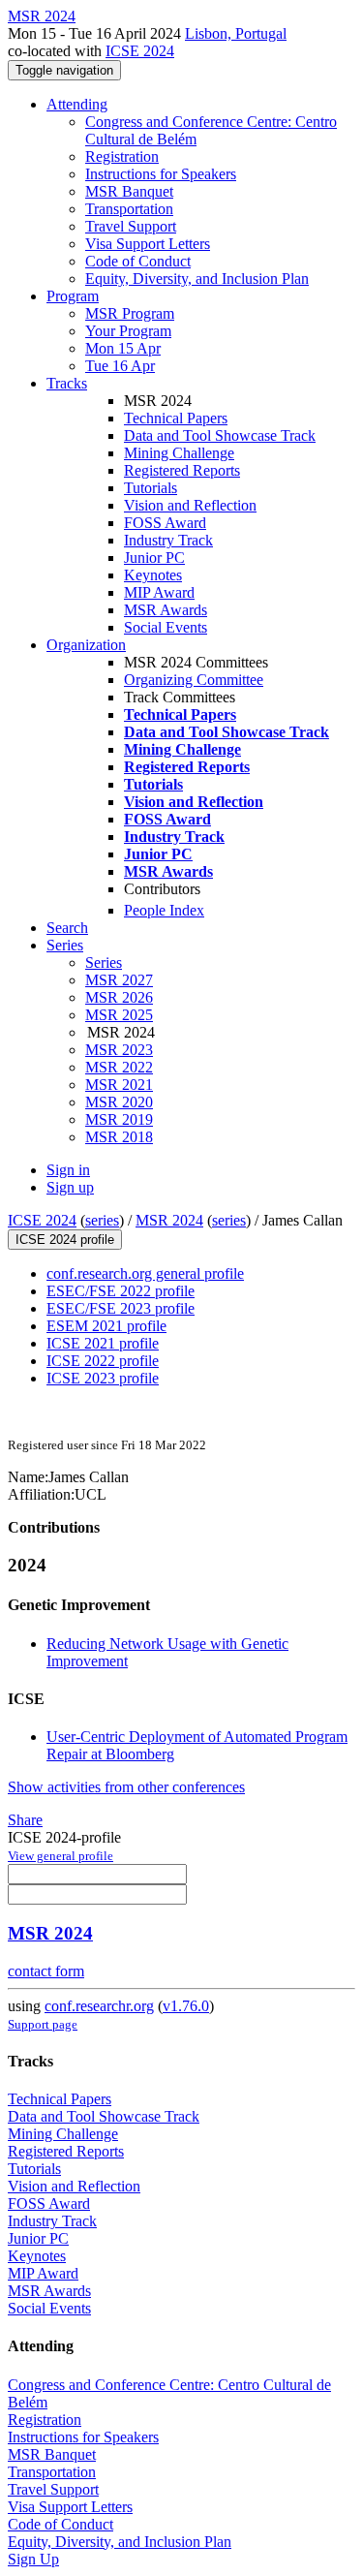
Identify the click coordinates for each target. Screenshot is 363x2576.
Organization (86, 645)
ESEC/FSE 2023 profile (121, 1308)
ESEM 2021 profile (106, 1326)
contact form (46, 1971)
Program (73, 296)
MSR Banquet (129, 191)
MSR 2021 (119, 1085)
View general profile (60, 1856)
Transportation (129, 209)
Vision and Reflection (190, 505)
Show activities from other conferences (126, 1787)
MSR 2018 (119, 1137)
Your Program (128, 331)
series (102, 1220)
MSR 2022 (119, 1067)
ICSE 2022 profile (103, 1361)
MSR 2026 (119, 997)
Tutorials (151, 488)
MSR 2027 (119, 980)
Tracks (67, 383)
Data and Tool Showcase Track (220, 435)
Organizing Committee (194, 680)
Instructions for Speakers (161, 174)
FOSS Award (165, 523)
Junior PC (154, 558)
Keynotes (153, 575)
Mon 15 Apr (123, 348)
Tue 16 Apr (120, 366)
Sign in (68, 1170)
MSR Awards (166, 610)
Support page (43, 2024)
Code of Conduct (138, 261)
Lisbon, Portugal (236, 33)
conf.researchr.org (99, 2006)
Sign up (70, 1187)
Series (104, 962)
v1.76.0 (186, 2006)
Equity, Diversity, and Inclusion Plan (197, 279)
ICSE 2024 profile (65, 1240)
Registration (122, 156)
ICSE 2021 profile (103, 1343)
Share (25, 1820)
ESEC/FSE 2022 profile (121, 1291)
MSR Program (130, 313)
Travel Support (131, 226)
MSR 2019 (119, 1119)
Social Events (166, 627)
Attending (77, 104)
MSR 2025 (119, 1015)
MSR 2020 (119, 1102)
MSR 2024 (169, 1220)
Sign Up (33, 2559)
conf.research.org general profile (145, 1273)
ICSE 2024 (140, 51)
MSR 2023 (119, 1050)
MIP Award (159, 592)
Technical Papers (176, 418)
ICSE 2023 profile (103, 1378)
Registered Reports (182, 470)
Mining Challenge (179, 453)
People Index (164, 910)
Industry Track (168, 540)
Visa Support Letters (148, 244)
